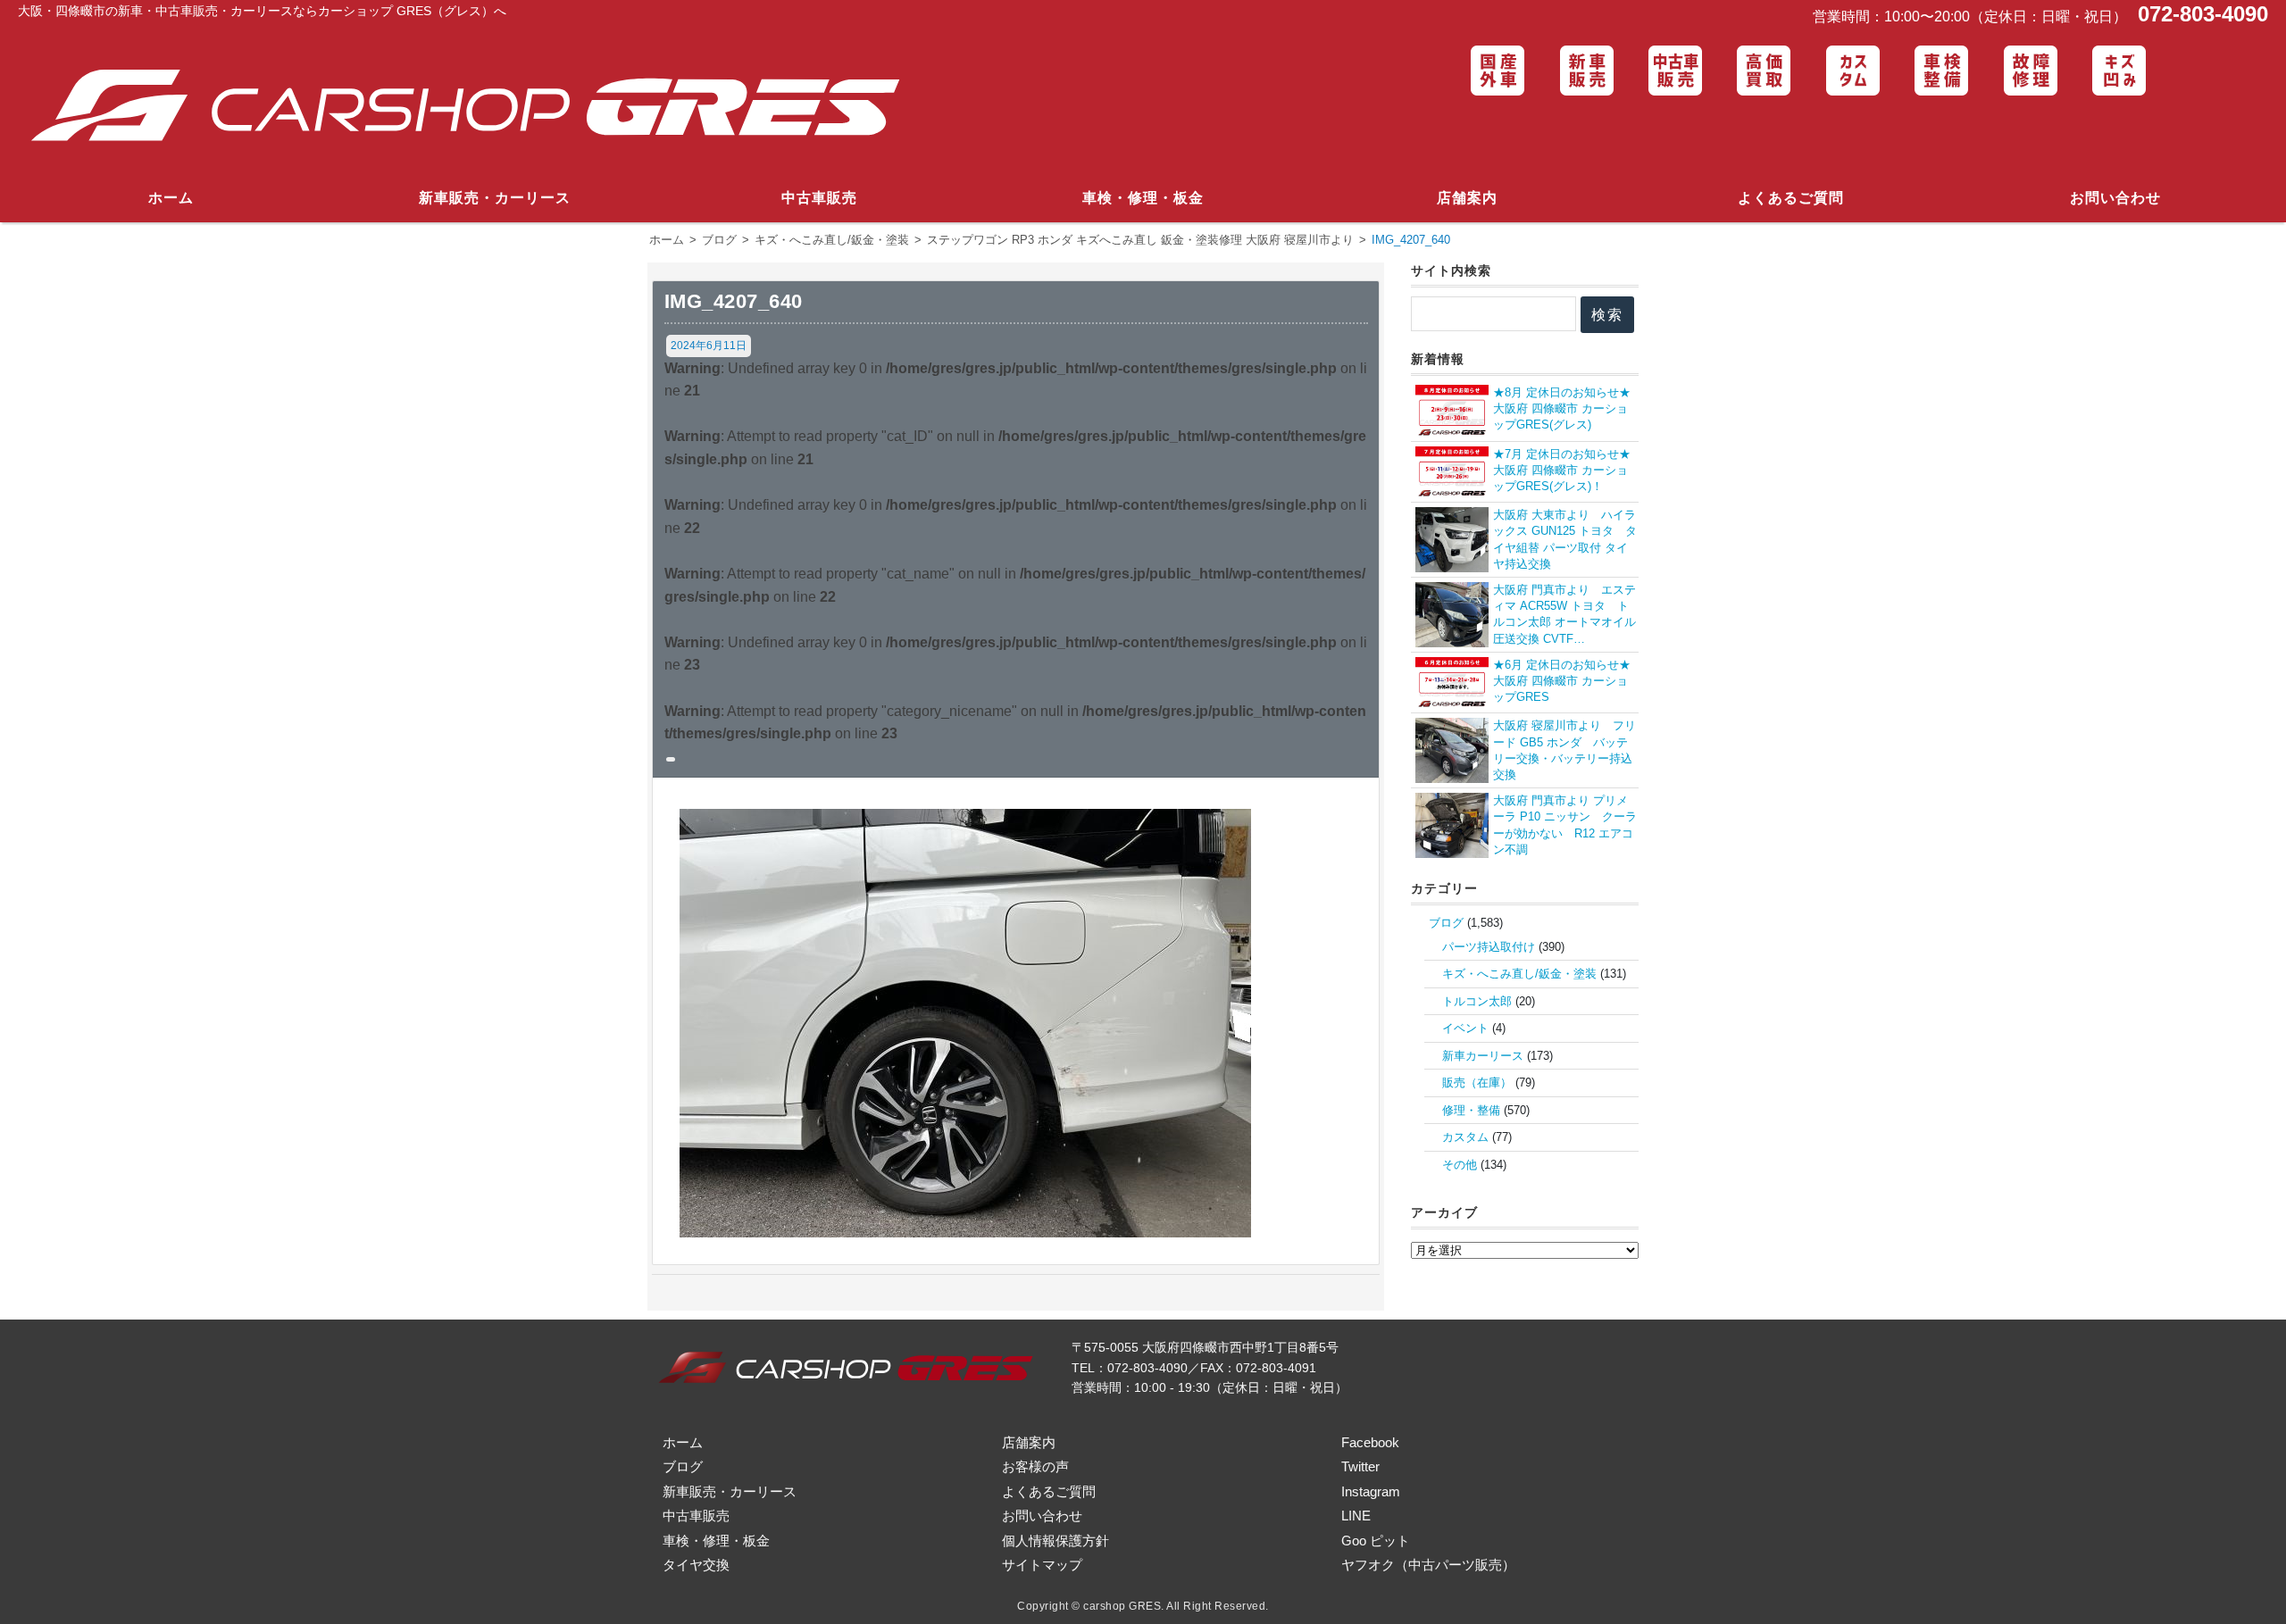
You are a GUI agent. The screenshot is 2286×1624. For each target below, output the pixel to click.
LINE (1356, 1516)
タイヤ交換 (696, 1565)
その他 (1460, 1165)
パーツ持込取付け (1489, 947)
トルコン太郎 (1477, 1001)
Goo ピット (1376, 1541)
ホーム (171, 198)
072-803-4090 (2200, 14)
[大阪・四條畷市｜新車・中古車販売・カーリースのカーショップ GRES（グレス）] (479, 107)
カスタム (1465, 1137)
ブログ (1446, 923)
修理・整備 (1471, 1110)
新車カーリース (1483, 1056)
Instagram (1371, 1491)
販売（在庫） (1477, 1083)
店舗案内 (1467, 198)
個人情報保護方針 (1055, 1541)
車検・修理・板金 (1143, 198)
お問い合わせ (2115, 198)
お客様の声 (1035, 1466)
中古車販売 (819, 198)
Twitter (1360, 1466)
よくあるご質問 (1791, 198)
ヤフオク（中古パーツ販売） (1428, 1565)
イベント (1465, 1028)
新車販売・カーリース (495, 198)
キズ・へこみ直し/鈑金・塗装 (1519, 974)
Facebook (1370, 1442)
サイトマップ (1042, 1565)
